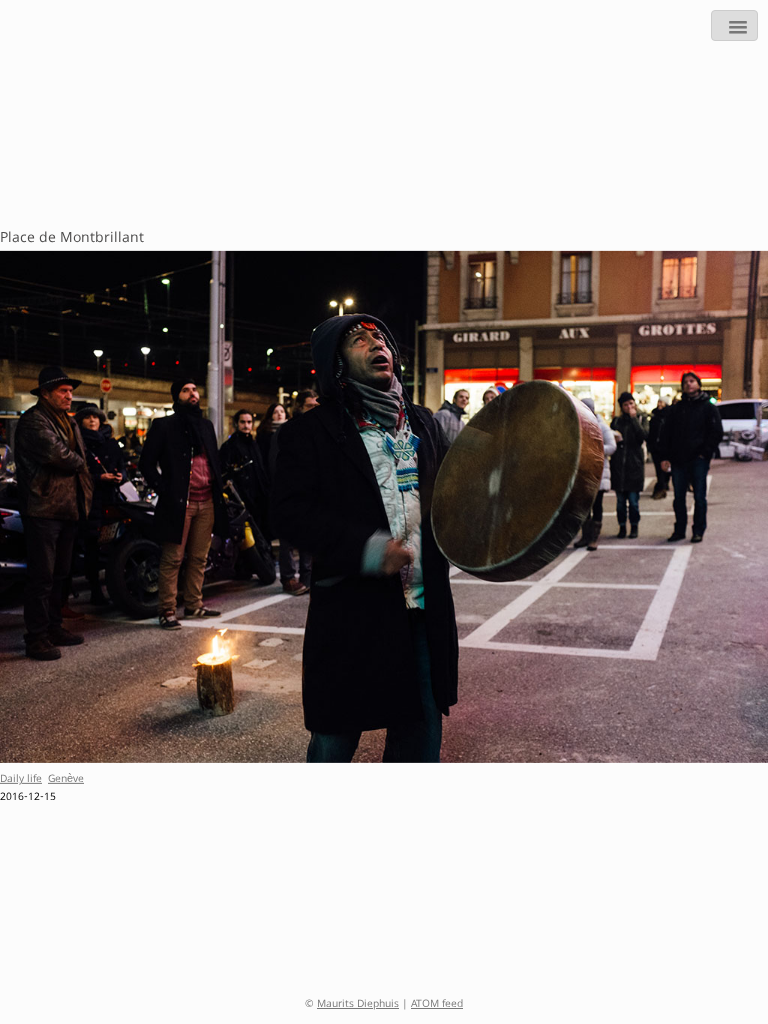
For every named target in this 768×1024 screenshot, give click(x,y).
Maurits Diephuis (358, 1005)
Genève (66, 780)
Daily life (21, 780)
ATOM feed (437, 1005)
